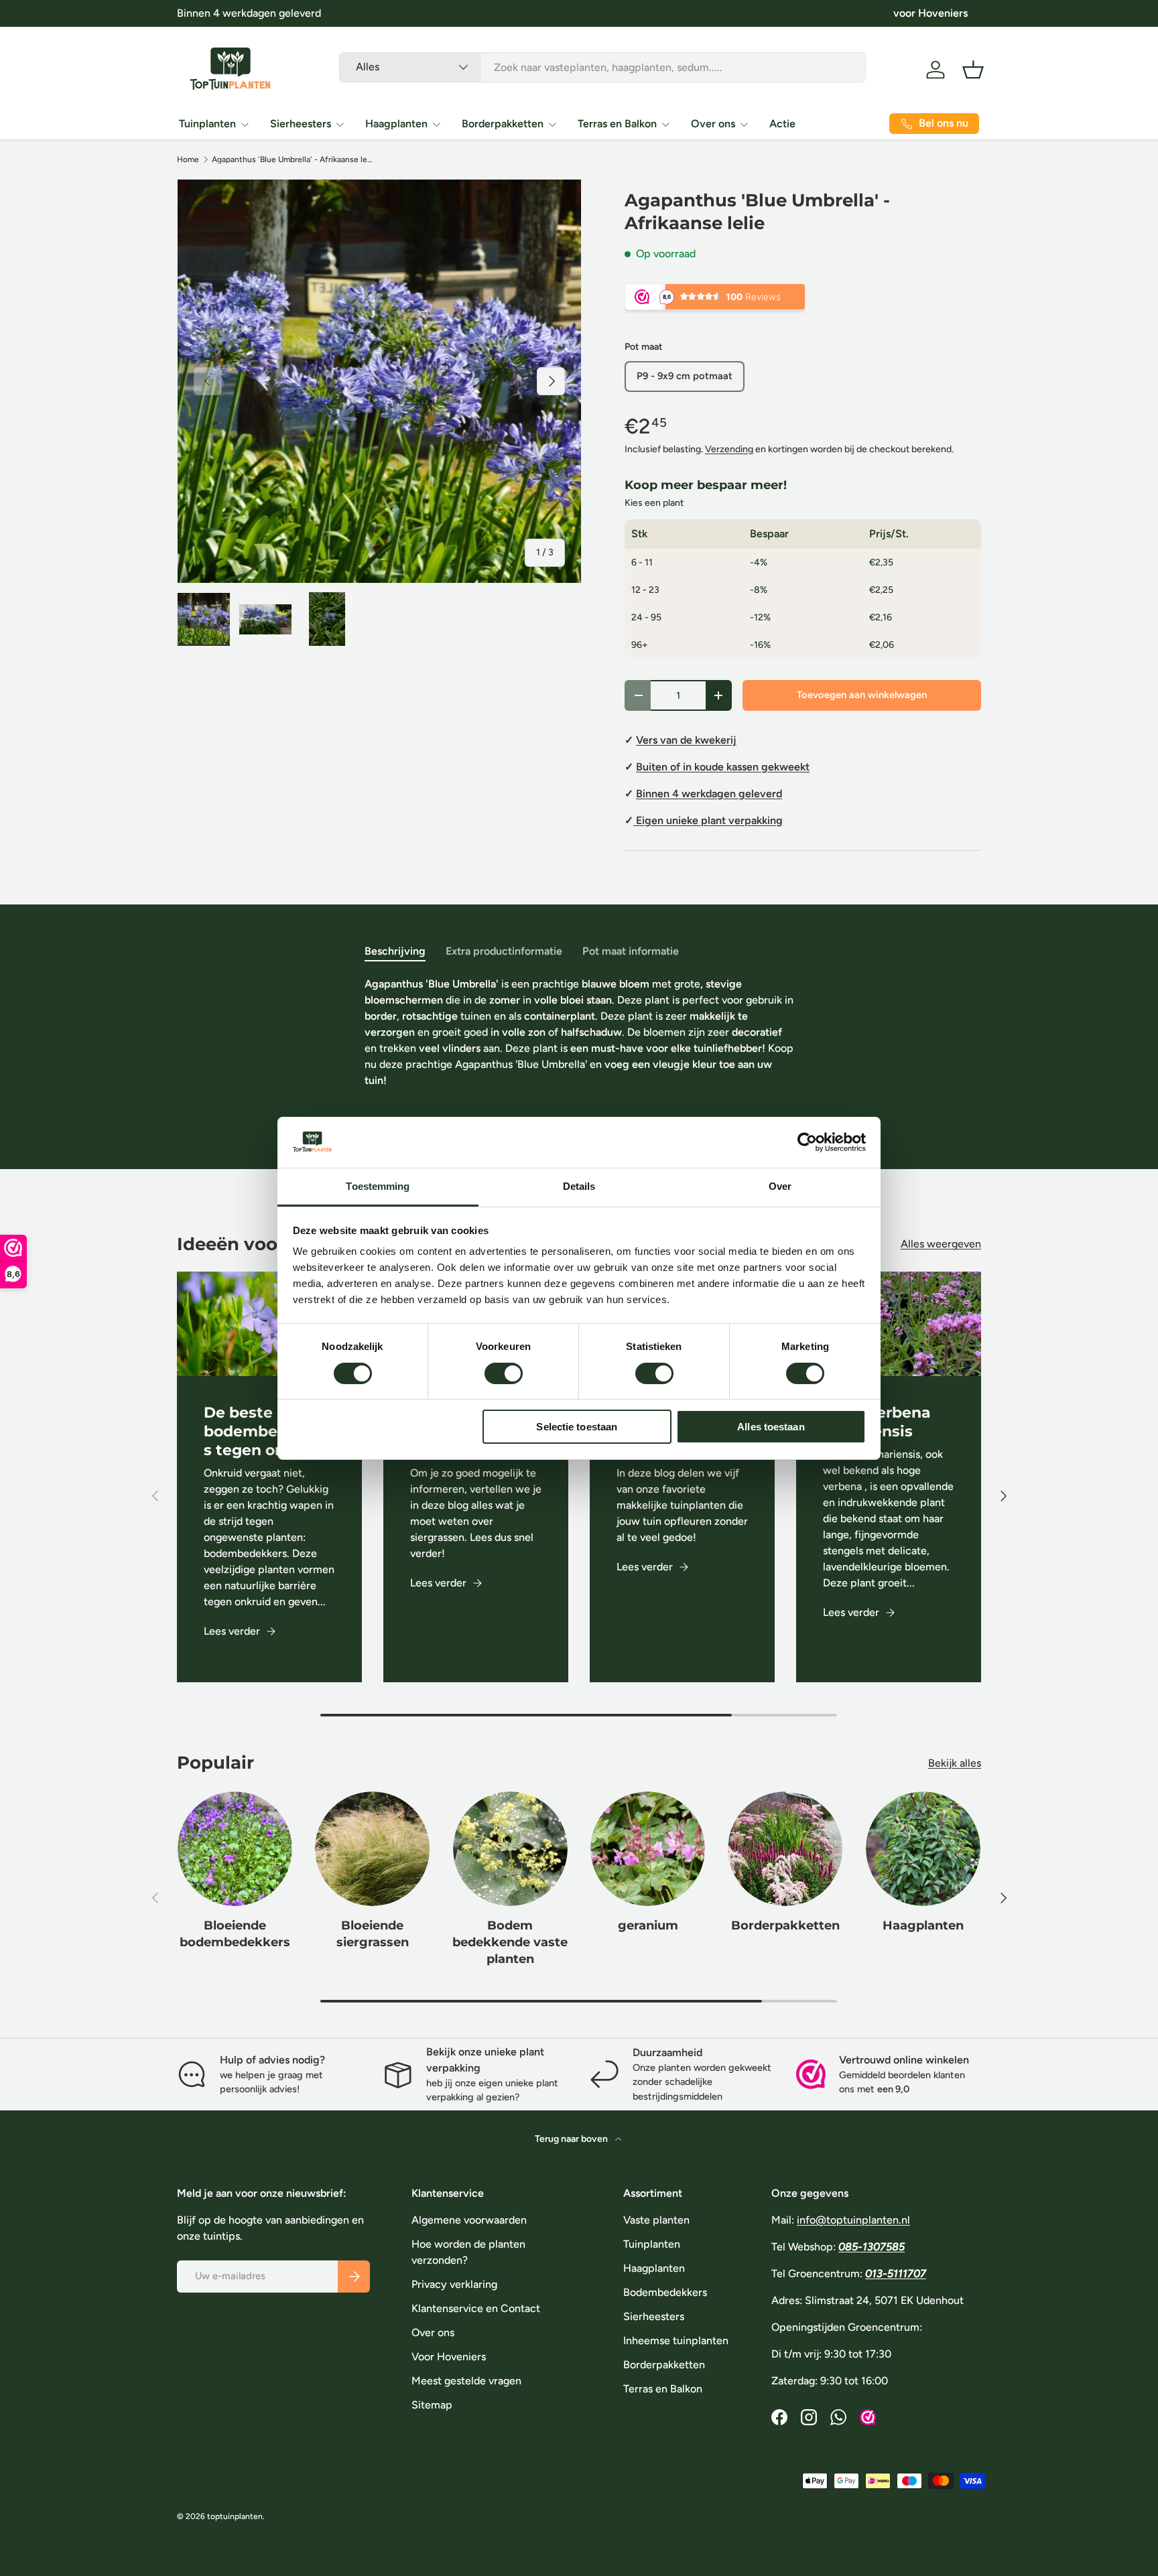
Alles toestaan (771, 1427)
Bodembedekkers (665, 2292)
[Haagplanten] (923, 1849)
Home (188, 159)
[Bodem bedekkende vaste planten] (510, 1849)
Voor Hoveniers (449, 2357)
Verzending (729, 449)
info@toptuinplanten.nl (853, 2220)
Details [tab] (579, 1186)
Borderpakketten (503, 124)
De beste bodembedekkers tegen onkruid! (267, 1431)
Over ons (713, 124)
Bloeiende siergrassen (373, 1934)
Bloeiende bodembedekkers (235, 1934)
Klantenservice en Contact (476, 2308)
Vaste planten (656, 2220)
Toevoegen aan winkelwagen (862, 695)
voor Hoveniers (930, 13)
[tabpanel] (579, 1046)
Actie (782, 124)
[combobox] (602, 67)
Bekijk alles (955, 1763)
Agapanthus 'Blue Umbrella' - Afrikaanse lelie (292, 159)
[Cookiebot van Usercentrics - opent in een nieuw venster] (807, 1142)
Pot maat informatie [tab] (631, 951)
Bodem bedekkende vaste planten (510, 1942)
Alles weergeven (941, 1244)
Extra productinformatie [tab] (504, 951)
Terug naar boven (572, 2139)
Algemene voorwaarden (469, 2220)
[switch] (504, 1373)
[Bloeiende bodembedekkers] (235, 1849)
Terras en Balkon (617, 124)
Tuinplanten (207, 124)
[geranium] (648, 1849)
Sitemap (432, 2405)
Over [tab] (780, 1186)
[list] (379, 381)
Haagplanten (396, 124)
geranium (648, 1925)
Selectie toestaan (577, 1427)
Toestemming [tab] (378, 1186)
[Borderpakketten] (785, 1849)
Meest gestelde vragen (466, 2381)
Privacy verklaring (454, 2284)
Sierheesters (301, 124)
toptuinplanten (235, 2516)
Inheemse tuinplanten (676, 2341)
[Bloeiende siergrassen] (372, 1849)
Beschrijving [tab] (395, 951)
